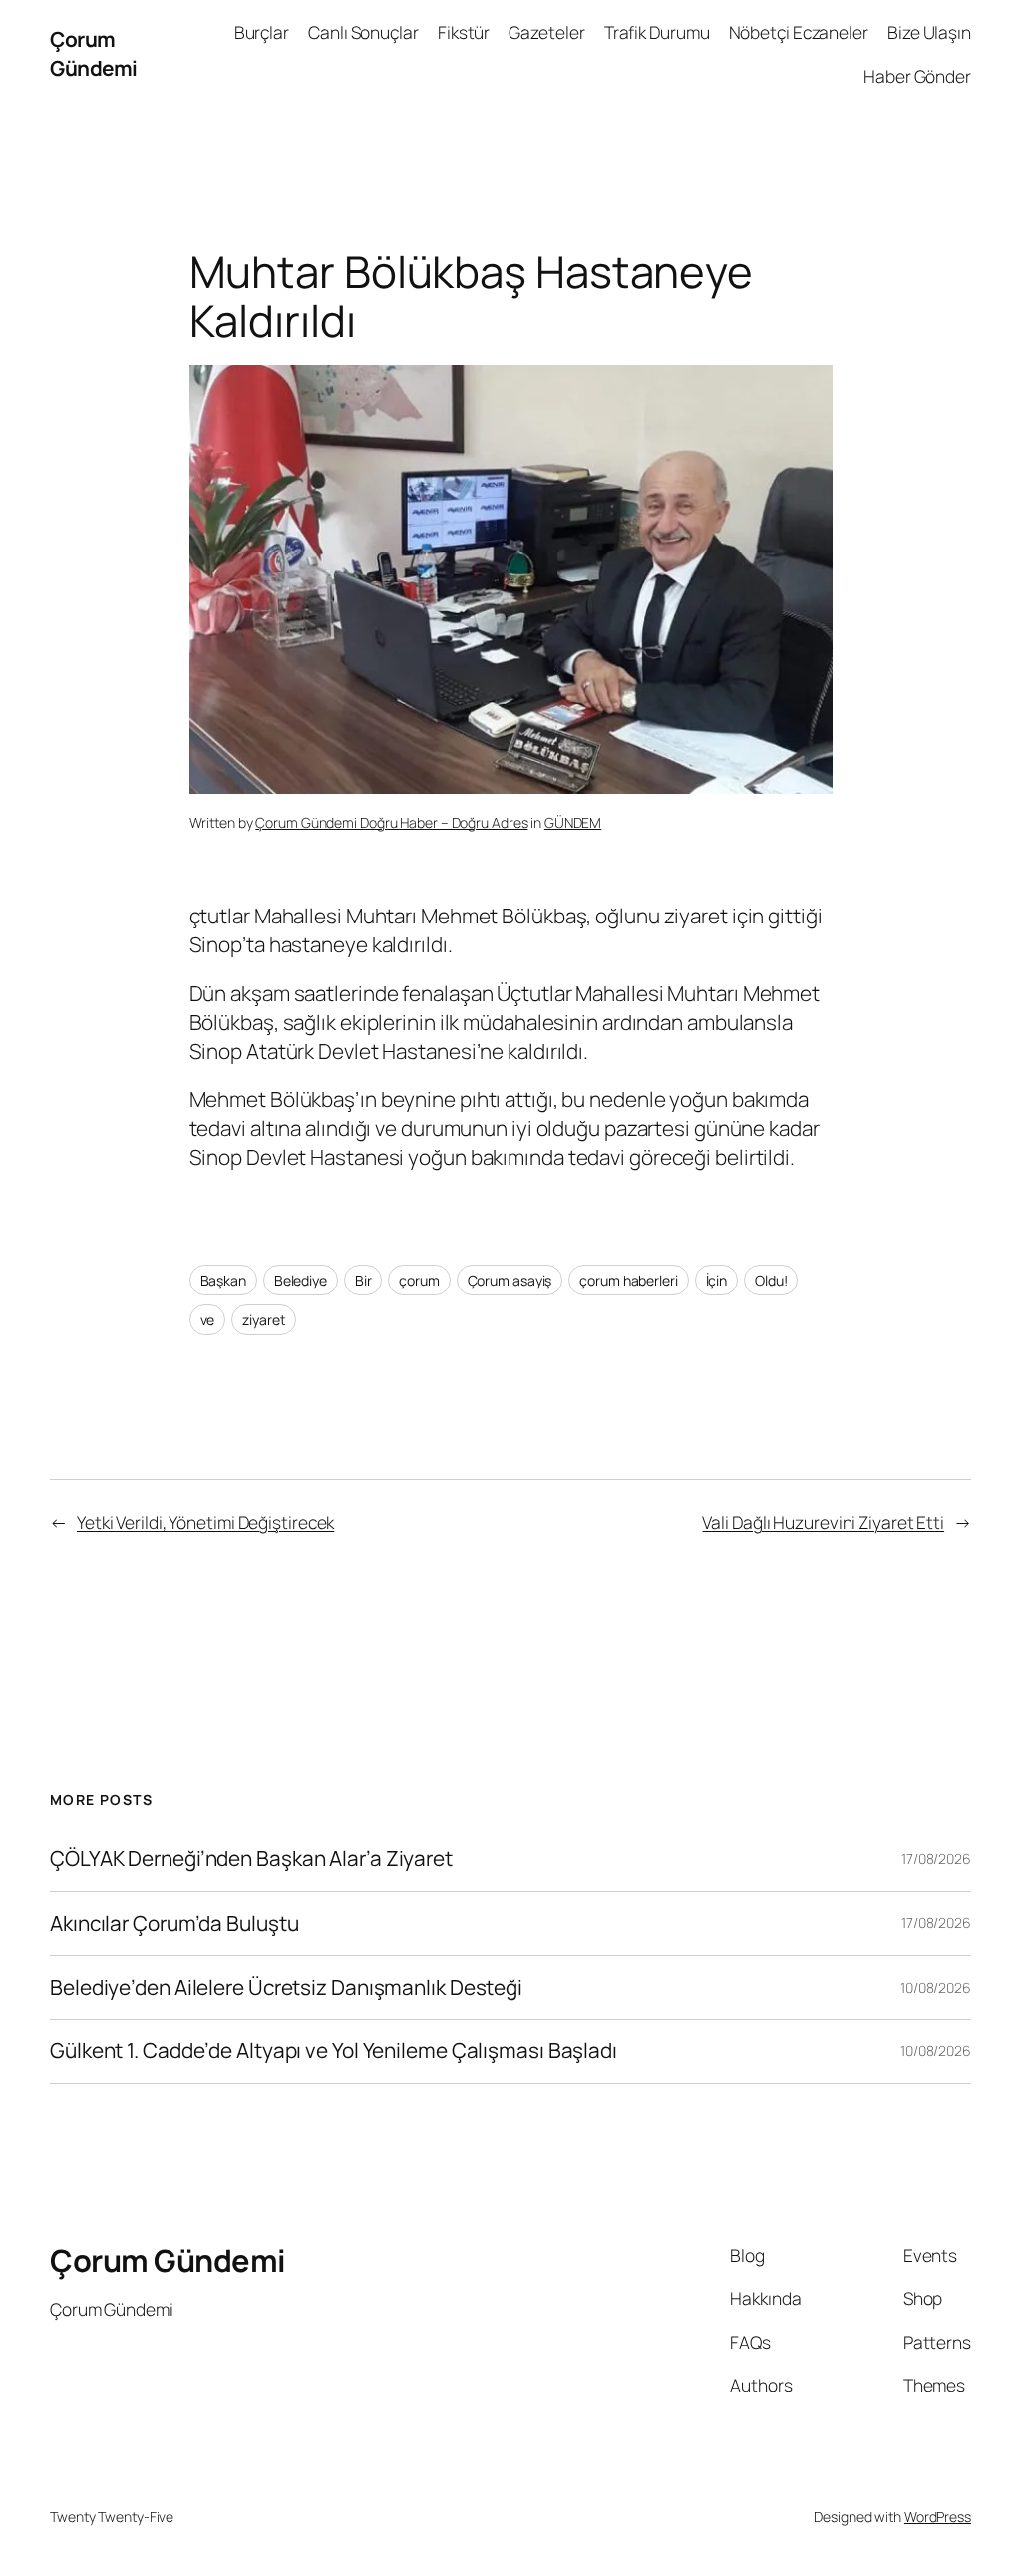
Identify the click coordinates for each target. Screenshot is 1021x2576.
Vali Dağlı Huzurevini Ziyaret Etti (823, 1522)
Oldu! (771, 1280)
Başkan (223, 1280)
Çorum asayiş (510, 1280)
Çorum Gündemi (94, 53)
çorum (419, 1280)
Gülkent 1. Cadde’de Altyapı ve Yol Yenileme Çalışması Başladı (334, 2051)
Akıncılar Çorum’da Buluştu (174, 1923)
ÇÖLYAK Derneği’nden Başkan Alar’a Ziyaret (251, 1858)
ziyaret (264, 1320)
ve (208, 1320)
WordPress (938, 2517)
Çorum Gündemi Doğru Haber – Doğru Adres (391, 822)
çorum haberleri (629, 1280)
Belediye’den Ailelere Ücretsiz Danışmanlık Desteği (286, 1987)
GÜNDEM (573, 822)
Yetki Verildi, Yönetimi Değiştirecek (205, 1522)
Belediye (301, 1280)
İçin (717, 1280)
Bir (363, 1280)
